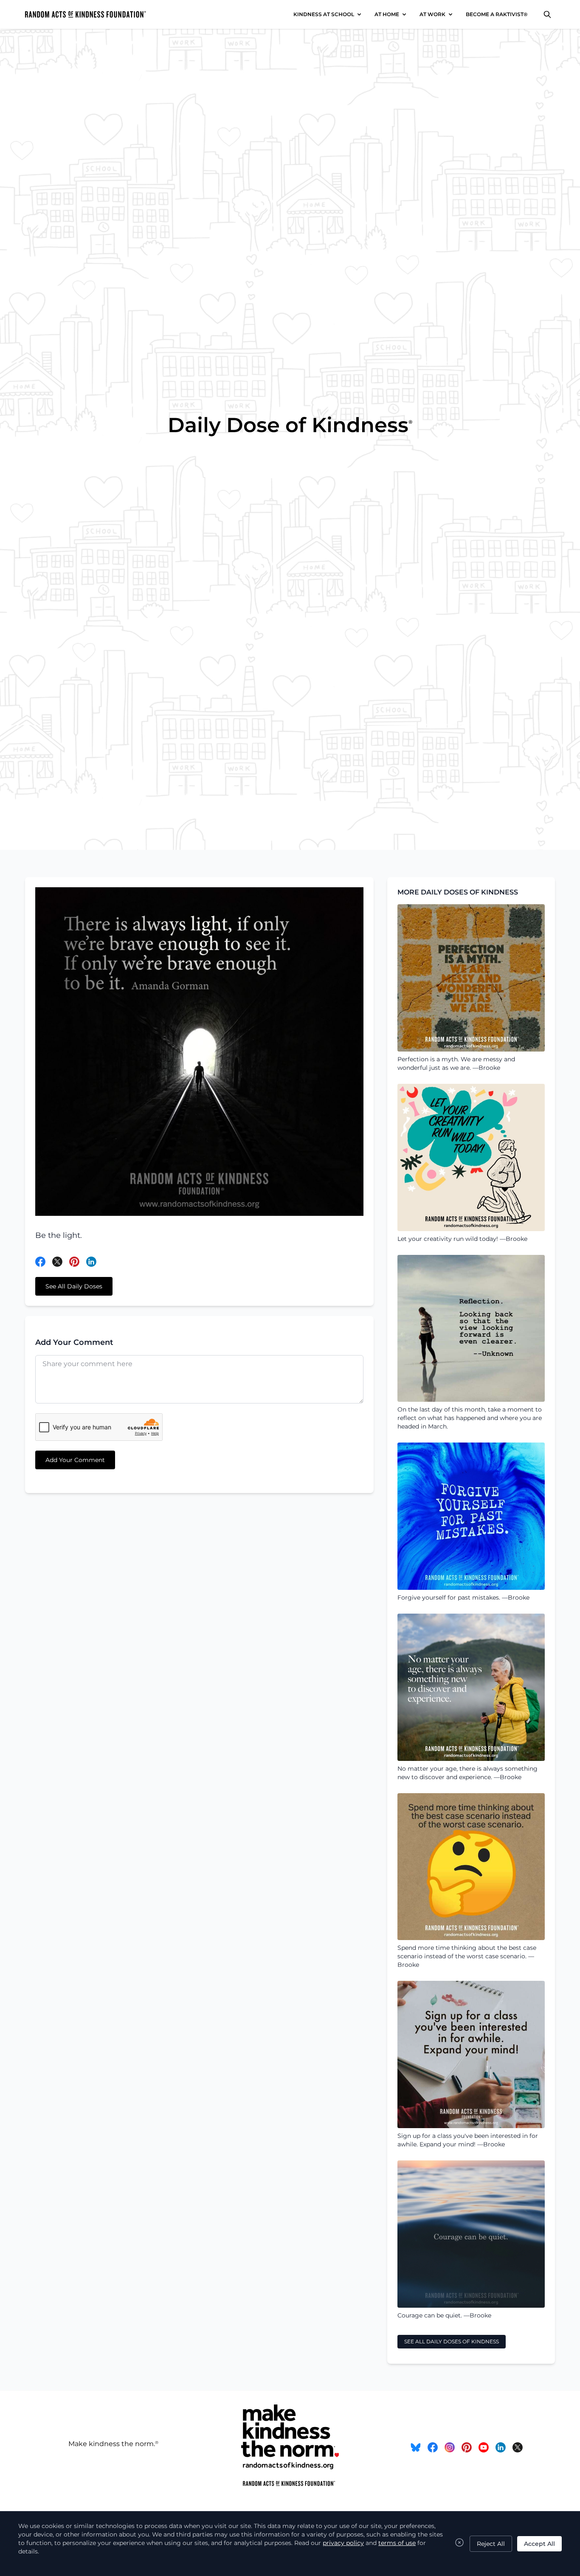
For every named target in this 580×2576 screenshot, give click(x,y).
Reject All (491, 2544)
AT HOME (387, 14)
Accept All (539, 2544)
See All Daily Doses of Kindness (452, 2341)
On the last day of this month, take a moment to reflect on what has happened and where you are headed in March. (470, 1418)
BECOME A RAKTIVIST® (497, 14)
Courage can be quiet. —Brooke (444, 2315)
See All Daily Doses (74, 1286)
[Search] (547, 14)
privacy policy (343, 2543)
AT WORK (432, 14)
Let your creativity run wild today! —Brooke (462, 1239)
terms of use (397, 2543)
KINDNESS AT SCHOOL (324, 14)
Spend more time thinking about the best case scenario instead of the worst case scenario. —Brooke (467, 1956)
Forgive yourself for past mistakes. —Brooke (463, 1597)
